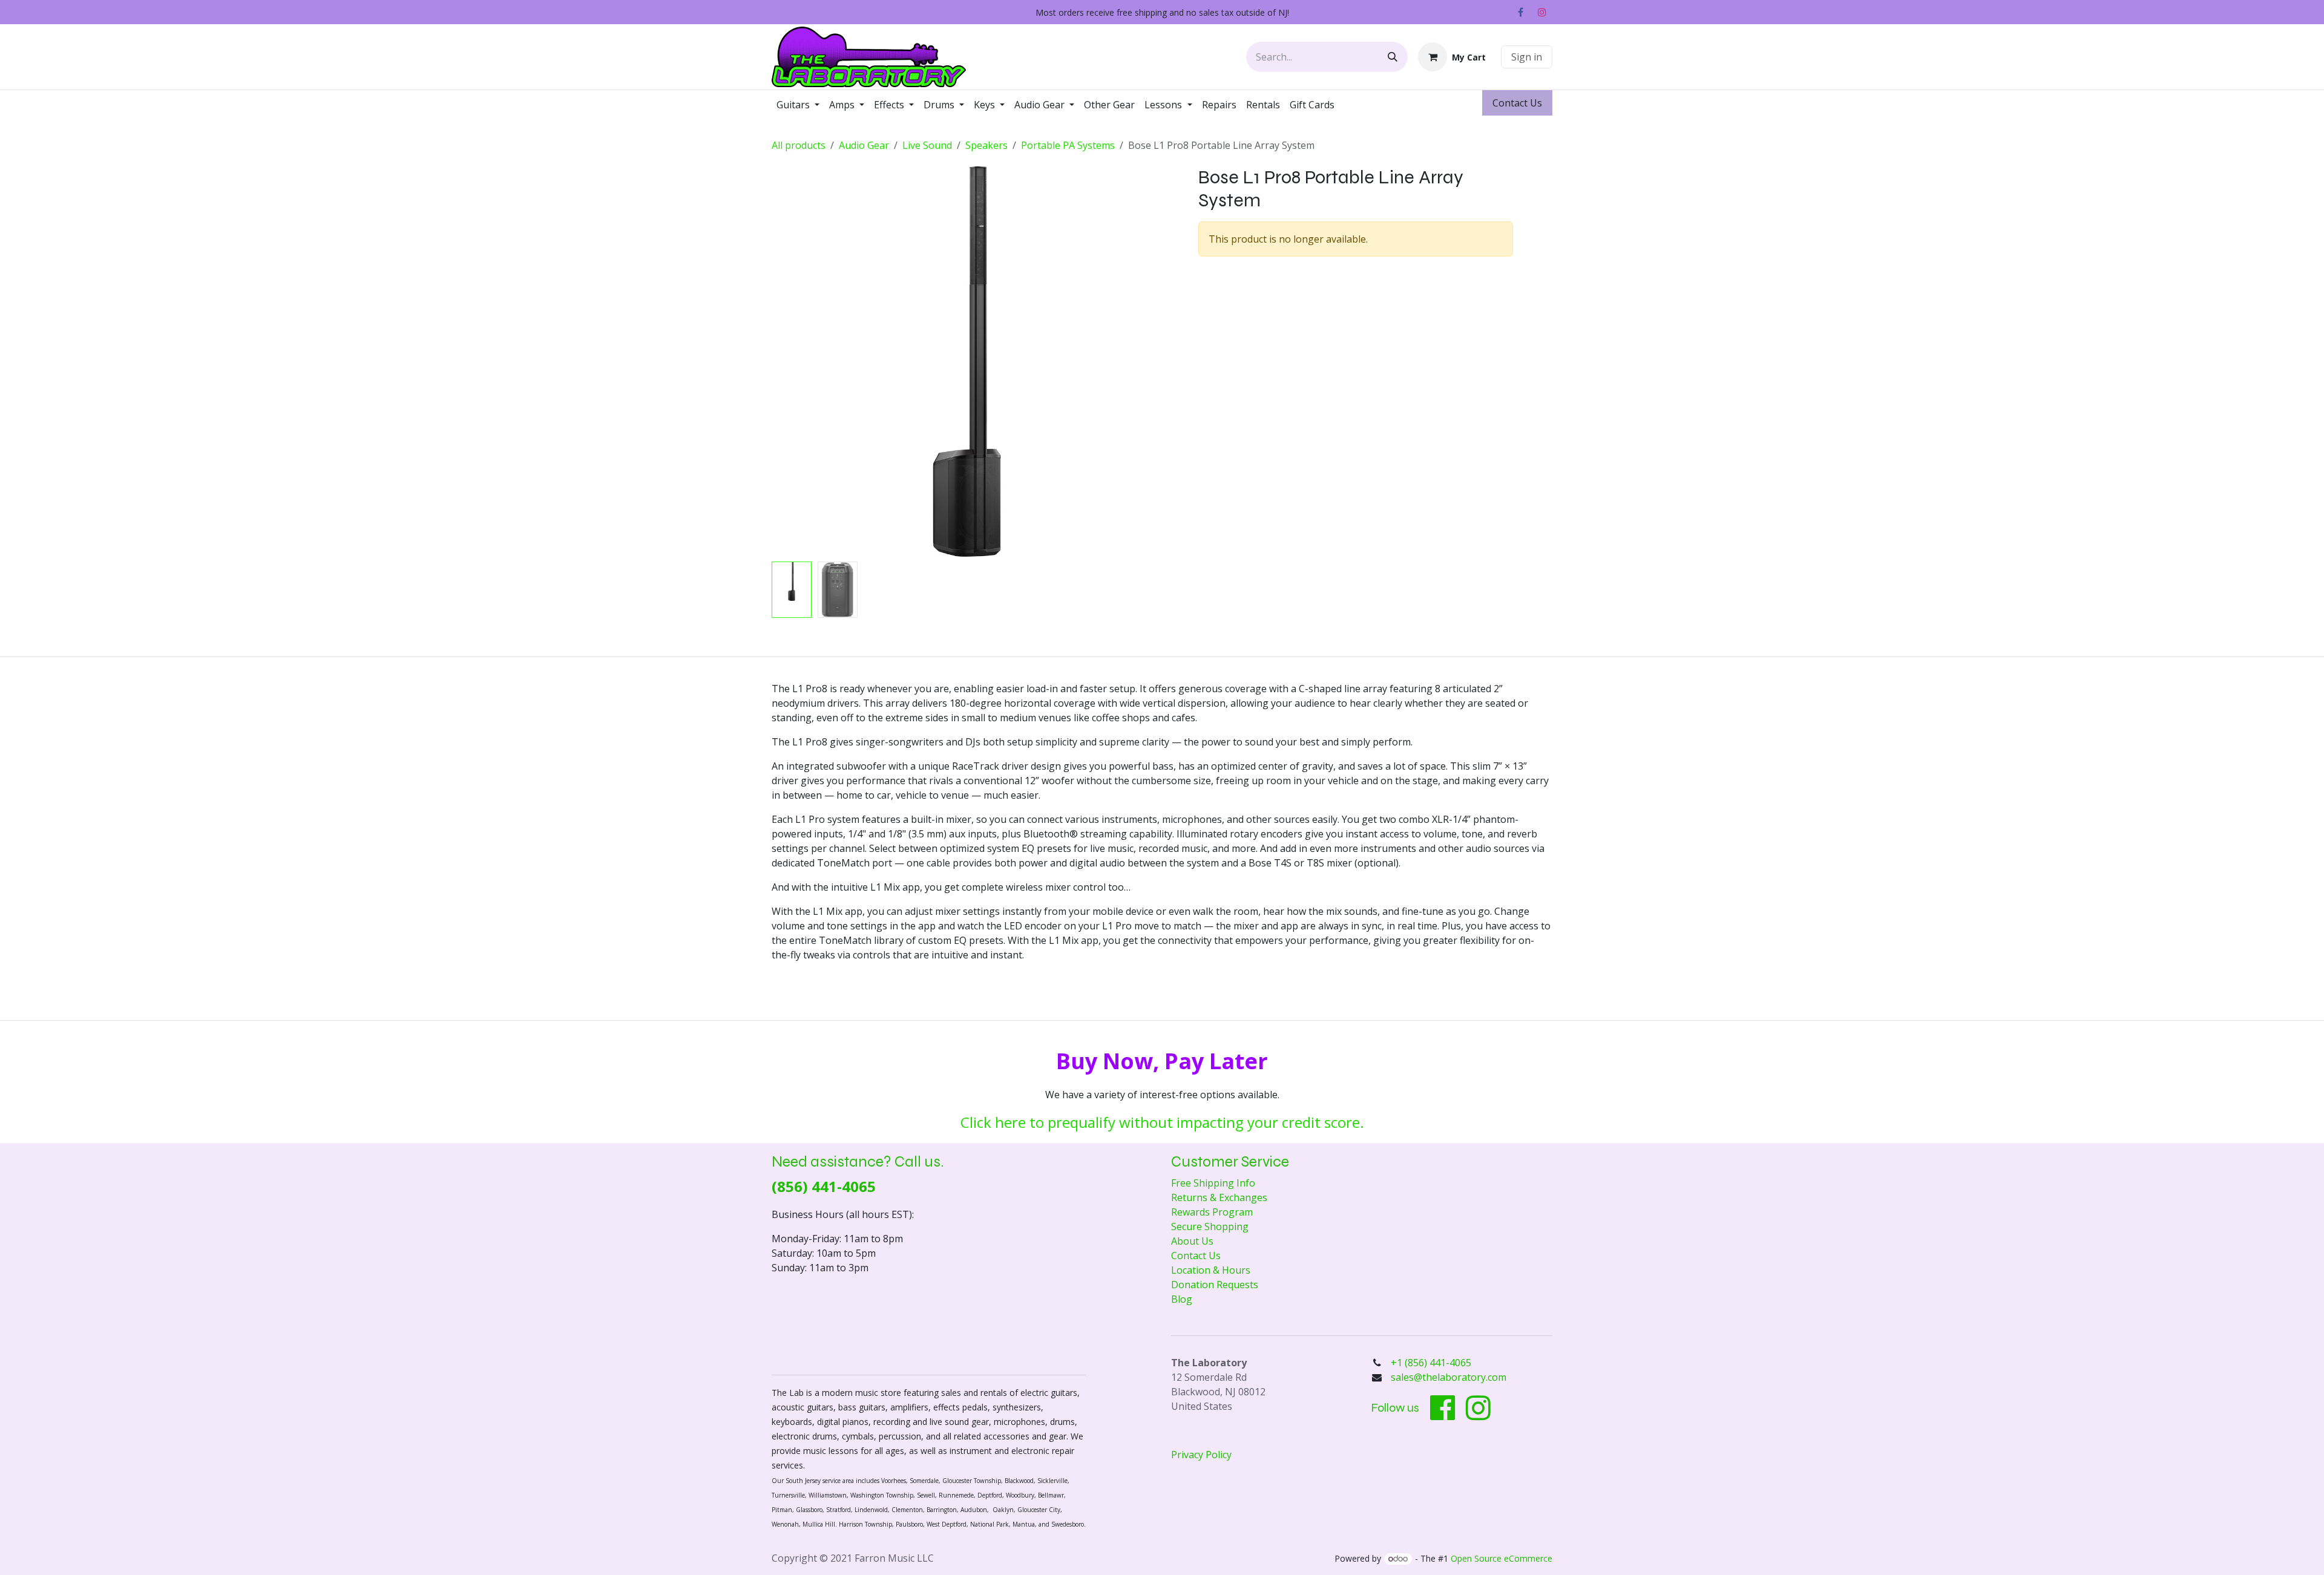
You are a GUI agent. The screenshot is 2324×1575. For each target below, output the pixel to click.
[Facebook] (1520, 12)
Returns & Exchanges (1219, 1197)
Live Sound (927, 145)
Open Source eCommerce (1502, 1558)
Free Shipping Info (1213, 1183)
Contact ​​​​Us (1517, 103)
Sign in (1527, 57)
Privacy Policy (1201, 1455)
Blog (1182, 1299)
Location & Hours (1211, 1270)
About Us (1192, 1241)
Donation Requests (1215, 1285)
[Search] (1393, 57)
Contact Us (1196, 1256)
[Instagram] (1542, 12)
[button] (791, 362)
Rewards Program (1212, 1212)
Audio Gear (864, 145)
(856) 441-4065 (824, 1186)
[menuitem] (798, 105)
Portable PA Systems (1068, 145)
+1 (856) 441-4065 (1432, 1363)
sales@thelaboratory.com (1449, 1377)
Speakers (986, 145)
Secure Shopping (1210, 1226)
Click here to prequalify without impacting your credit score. (1162, 1122)
